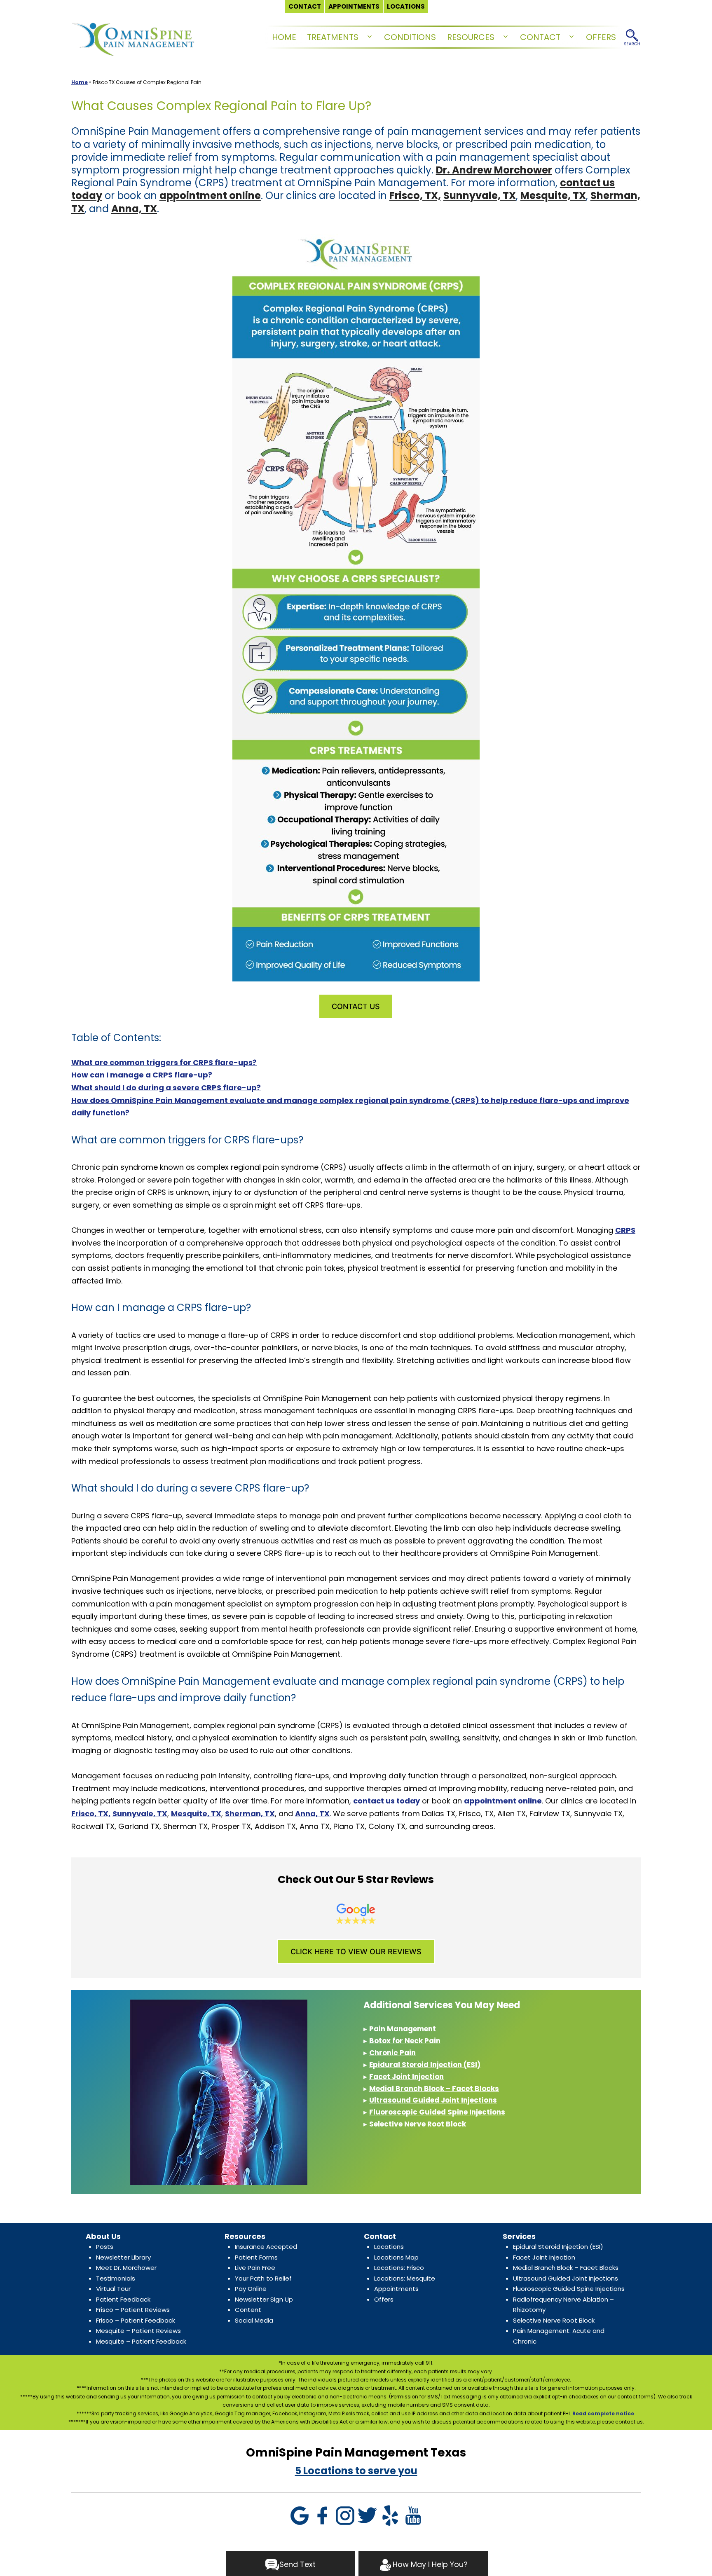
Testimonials (116, 2278)
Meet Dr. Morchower (126, 2268)
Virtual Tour (113, 2289)
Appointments (396, 2289)
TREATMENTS (333, 37)
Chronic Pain (392, 2053)
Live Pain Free (255, 2268)
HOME (284, 37)
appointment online (210, 196)
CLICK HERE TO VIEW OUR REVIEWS (356, 1952)
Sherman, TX (250, 1814)
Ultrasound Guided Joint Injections (433, 2100)
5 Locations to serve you (356, 2471)
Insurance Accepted (266, 2247)
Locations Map (396, 2257)
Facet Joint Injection (406, 2077)
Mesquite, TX (553, 196)
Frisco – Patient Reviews (133, 2310)
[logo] (133, 37)
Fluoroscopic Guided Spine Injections (437, 2112)
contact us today (386, 1801)
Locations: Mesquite (405, 2278)
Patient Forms (256, 2257)
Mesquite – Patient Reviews (138, 2331)
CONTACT (540, 37)
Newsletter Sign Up (264, 2299)
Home (80, 82)
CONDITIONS (410, 37)
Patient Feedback (123, 2299)
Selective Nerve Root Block (418, 2124)
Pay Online (251, 2289)
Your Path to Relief (263, 2278)
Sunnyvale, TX (480, 196)
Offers (384, 2299)
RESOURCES (471, 37)
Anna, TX (134, 209)
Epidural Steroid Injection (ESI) (425, 2065)
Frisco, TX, (415, 196)
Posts (105, 2247)
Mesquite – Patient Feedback (141, 2341)
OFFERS (601, 37)
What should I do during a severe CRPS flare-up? (166, 1088)
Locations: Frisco (399, 2268)
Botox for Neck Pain (405, 2041)
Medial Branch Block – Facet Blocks (434, 2089)
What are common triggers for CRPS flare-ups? (164, 1062)
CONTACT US (356, 1006)
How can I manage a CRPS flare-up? (142, 1075)
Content (248, 2310)
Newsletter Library (123, 2257)
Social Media (254, 2320)
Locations (389, 2247)
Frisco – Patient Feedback (136, 2320)
